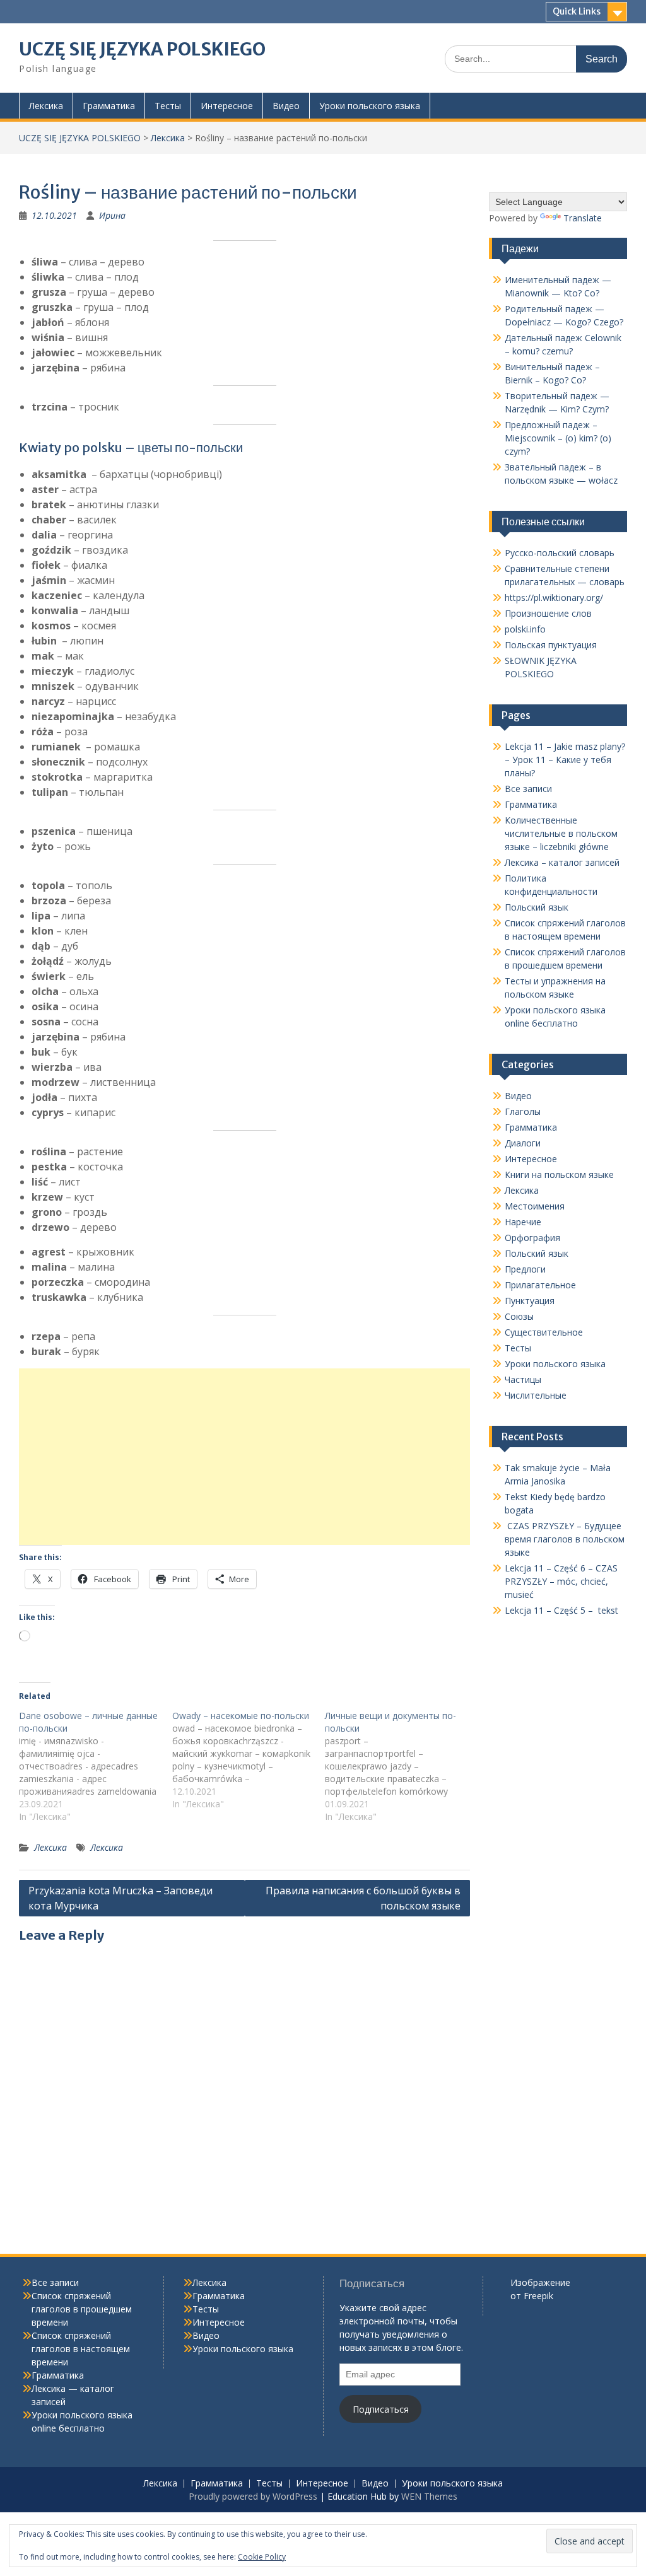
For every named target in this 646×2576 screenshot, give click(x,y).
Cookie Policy (262, 2557)
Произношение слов (548, 613)
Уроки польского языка (370, 106)
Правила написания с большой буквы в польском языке (363, 1898)
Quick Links (577, 11)
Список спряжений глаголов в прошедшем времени (82, 2309)
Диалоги (523, 1143)
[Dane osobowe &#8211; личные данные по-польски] (96, 1766)
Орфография (532, 1238)
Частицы (523, 1379)
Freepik (538, 2296)
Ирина (112, 215)
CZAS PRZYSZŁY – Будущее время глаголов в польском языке (565, 1539)
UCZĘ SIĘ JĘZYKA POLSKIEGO (142, 49)
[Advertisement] (244, 1457)
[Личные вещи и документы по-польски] (402, 1766)
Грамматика (109, 106)
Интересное (227, 106)
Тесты (168, 106)
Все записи (528, 789)
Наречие (523, 1222)
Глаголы (523, 1111)
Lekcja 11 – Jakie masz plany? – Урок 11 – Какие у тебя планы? (565, 760)
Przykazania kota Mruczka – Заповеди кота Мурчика (120, 1898)
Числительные (536, 1395)
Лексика (46, 106)
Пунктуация (530, 1301)
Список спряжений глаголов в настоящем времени (81, 2349)
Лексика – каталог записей (562, 862)
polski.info (525, 629)
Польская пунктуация (551, 645)
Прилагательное (540, 1285)
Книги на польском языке (559, 1174)
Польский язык (537, 907)
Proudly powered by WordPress (253, 2496)
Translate (583, 218)
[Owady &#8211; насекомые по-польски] (249, 1760)
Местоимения (535, 1206)
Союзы (519, 1316)
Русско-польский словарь (560, 553)
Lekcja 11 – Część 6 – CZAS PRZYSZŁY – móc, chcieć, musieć (561, 1581)
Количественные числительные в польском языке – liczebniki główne (561, 833)
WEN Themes (429, 2496)
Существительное (544, 1332)
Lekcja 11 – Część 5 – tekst (561, 1610)
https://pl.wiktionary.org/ (554, 597)
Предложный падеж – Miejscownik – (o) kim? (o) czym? (558, 438)
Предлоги (525, 1269)
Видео (286, 106)
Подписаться (381, 2409)
